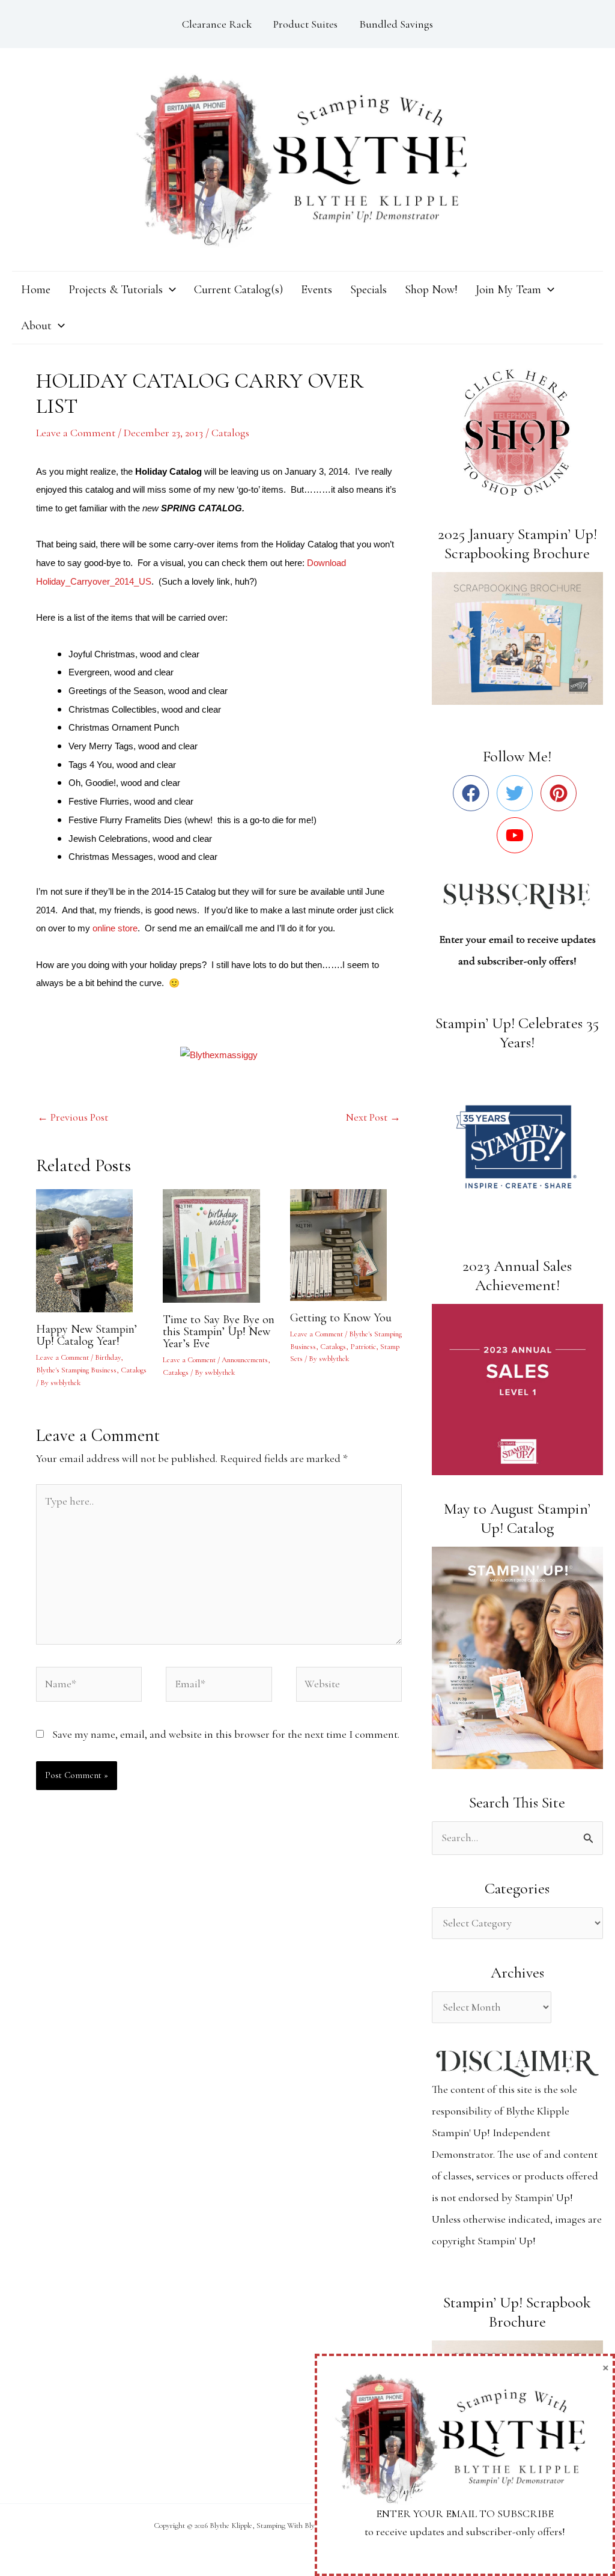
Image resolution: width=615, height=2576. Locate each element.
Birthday (108, 1357)
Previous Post (73, 1117)
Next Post (373, 1117)
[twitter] (517, 793)
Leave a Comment (76, 433)
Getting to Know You (341, 1318)
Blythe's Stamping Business (76, 1370)
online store (115, 928)
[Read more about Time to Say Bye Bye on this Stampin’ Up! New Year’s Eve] (219, 1244)
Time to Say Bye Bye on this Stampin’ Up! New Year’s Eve (219, 1332)
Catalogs (230, 433)
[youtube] (517, 835)
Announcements (245, 1360)
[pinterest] (561, 793)
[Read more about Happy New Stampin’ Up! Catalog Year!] (92, 1249)
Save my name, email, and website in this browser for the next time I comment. (226, 1734)
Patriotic (363, 1347)
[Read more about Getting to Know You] (346, 1244)
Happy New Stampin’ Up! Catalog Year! (86, 1335)
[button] (169, 290)
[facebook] (474, 793)
